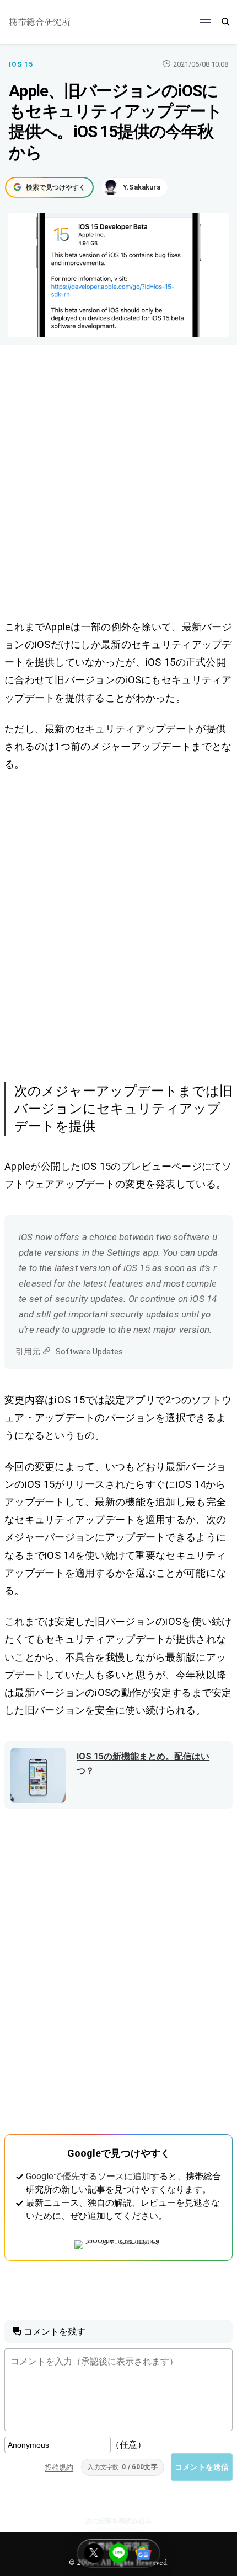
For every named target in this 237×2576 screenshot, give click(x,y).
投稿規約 (59, 2467)
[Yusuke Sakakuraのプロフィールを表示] (134, 187)
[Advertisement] (118, 484)
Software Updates (89, 1352)
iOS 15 (21, 64)
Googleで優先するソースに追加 (88, 2176)
